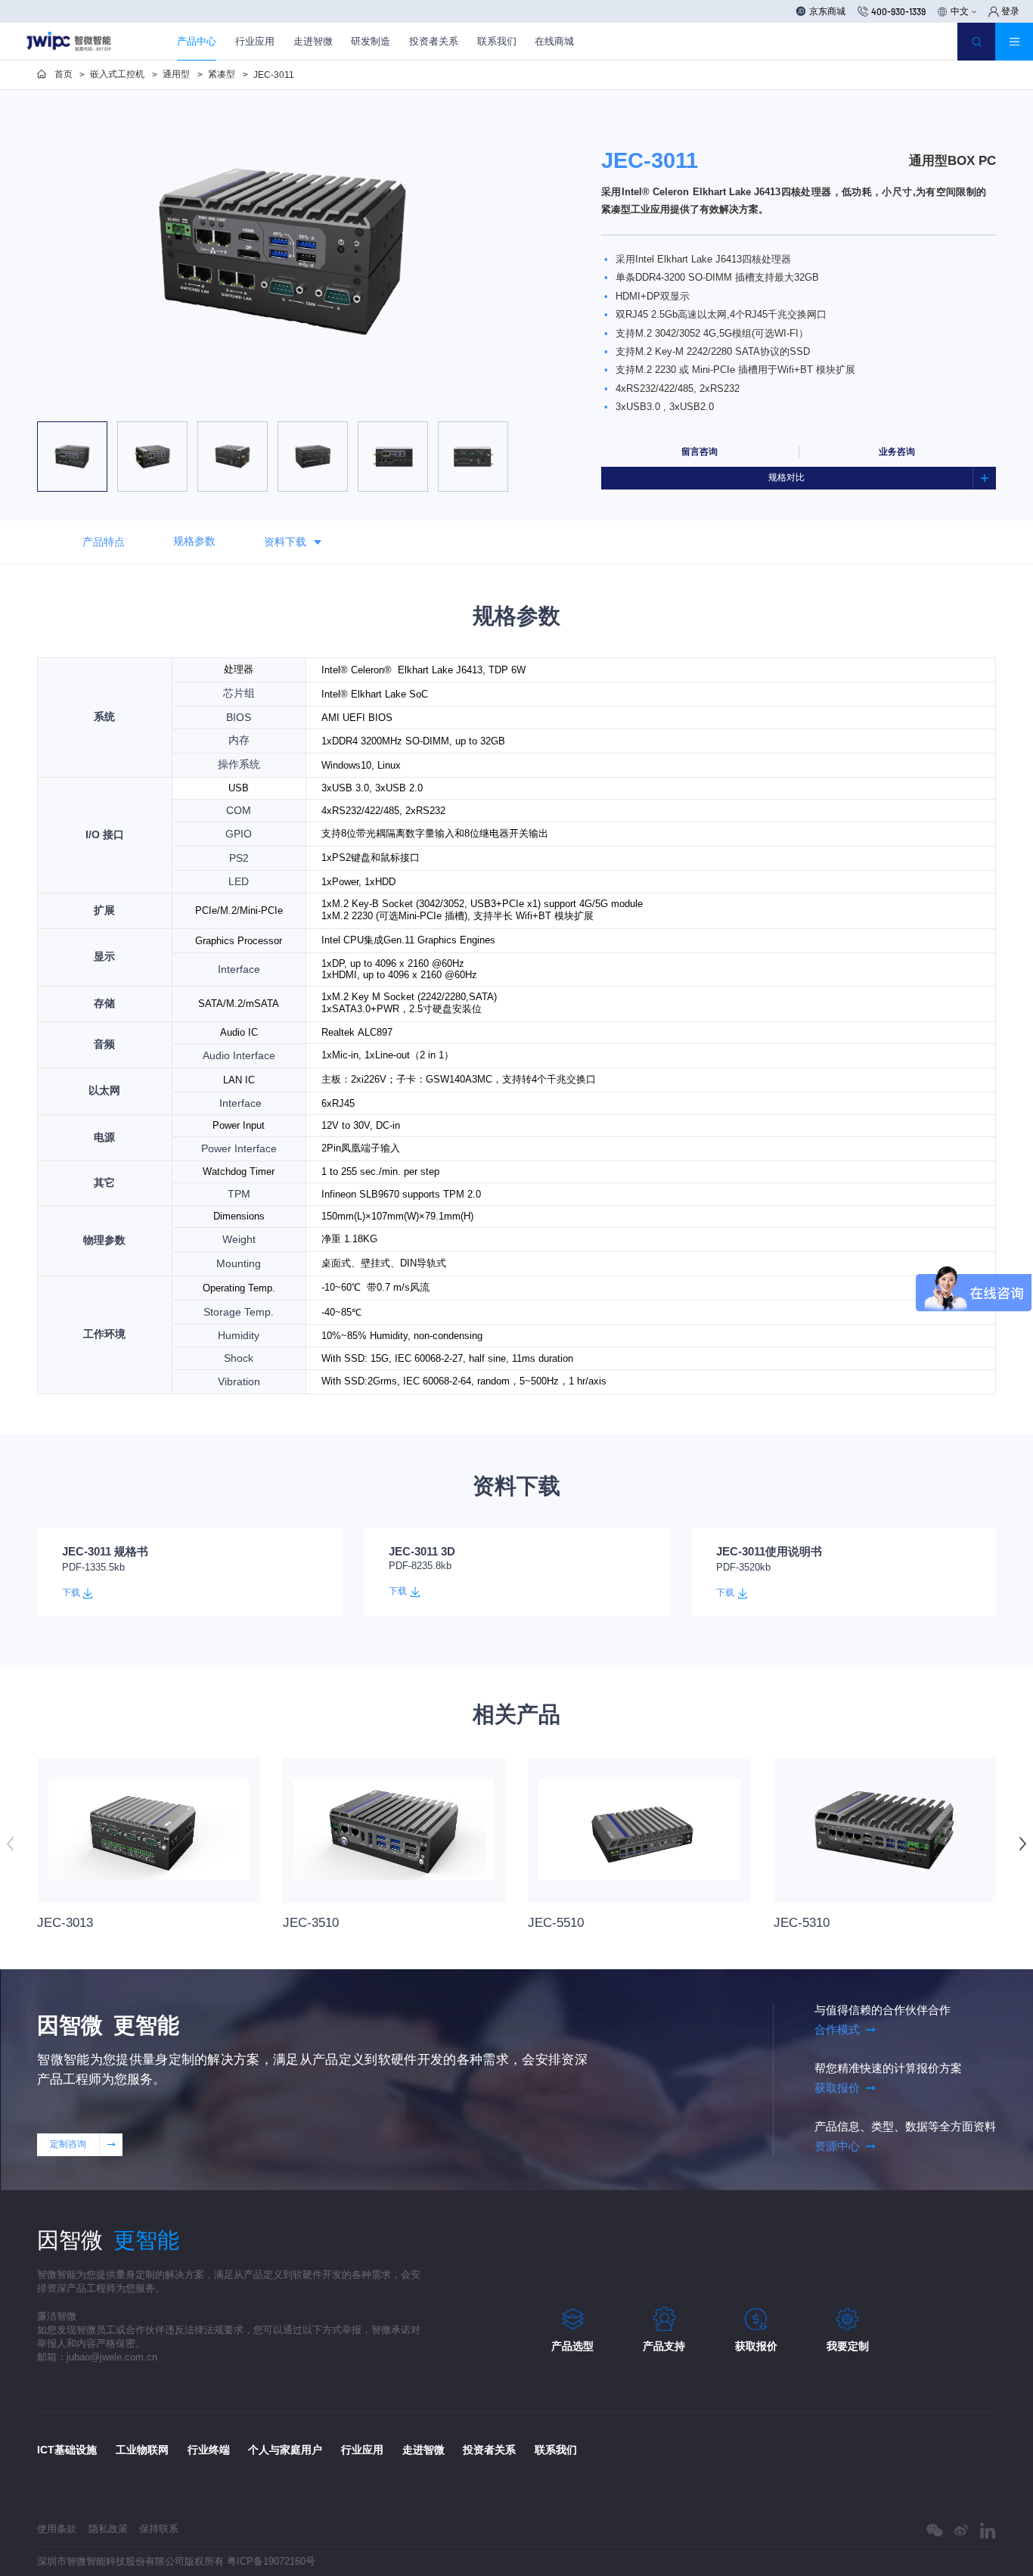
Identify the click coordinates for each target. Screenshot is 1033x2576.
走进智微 (313, 41)
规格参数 (194, 541)
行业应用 (255, 41)
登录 (1010, 11)
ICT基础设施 (67, 2450)
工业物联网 (142, 2450)
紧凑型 (222, 74)
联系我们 (497, 41)
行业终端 (209, 2450)
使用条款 (57, 2529)
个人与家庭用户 (285, 2450)
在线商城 (554, 41)
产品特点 (104, 541)
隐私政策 (108, 2529)
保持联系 (159, 2529)
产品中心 (197, 41)
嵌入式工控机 (117, 74)
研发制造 (371, 41)
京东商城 (827, 11)
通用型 (176, 74)
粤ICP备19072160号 (271, 2561)
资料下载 (285, 541)
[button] (194, 404)
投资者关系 (434, 41)
